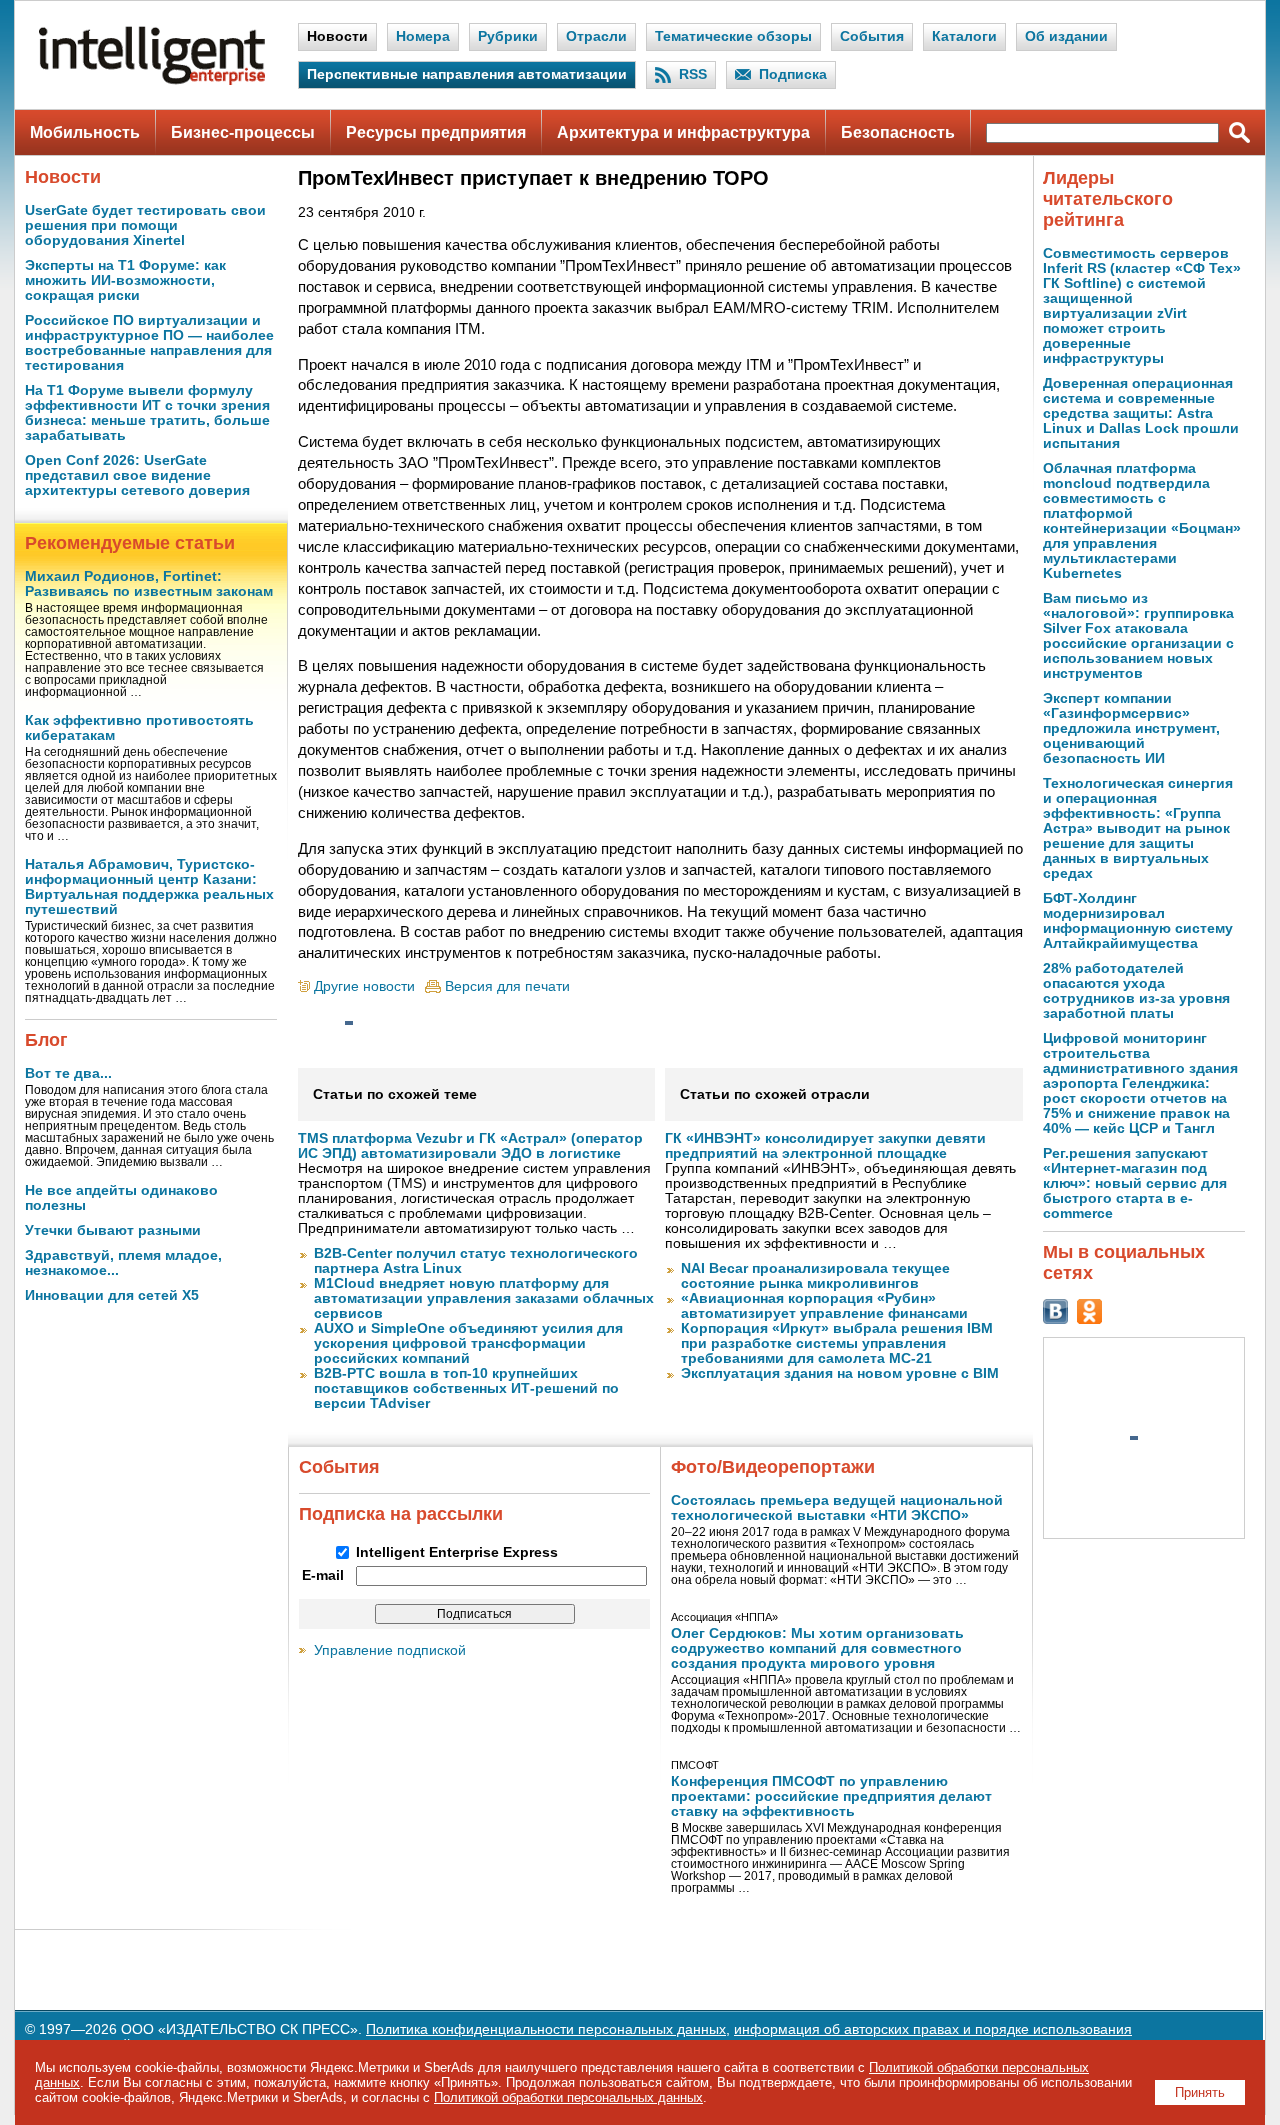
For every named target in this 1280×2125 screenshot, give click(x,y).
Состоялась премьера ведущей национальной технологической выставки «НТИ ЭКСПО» (837, 1508)
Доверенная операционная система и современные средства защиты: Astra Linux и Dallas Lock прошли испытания (1141, 413)
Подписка (793, 74)
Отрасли (596, 36)
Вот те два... (68, 1073)
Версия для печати (507, 986)
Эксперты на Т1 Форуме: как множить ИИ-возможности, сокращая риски (125, 280)
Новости (337, 36)
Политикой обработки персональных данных (568, 2097)
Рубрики (508, 36)
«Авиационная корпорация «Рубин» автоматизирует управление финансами (824, 1306)
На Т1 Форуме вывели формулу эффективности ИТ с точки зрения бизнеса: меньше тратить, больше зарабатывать (147, 413)
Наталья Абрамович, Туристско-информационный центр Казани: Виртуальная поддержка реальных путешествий (149, 887)
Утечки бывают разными (113, 1230)
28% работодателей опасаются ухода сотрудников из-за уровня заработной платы (1136, 991)
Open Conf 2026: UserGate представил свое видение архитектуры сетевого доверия (137, 475)
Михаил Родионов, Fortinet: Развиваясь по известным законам (149, 584)
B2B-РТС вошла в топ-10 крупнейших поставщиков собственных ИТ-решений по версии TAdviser (466, 1388)
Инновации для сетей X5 (112, 1295)
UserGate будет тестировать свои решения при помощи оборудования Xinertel (145, 225)
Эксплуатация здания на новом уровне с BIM (840, 1373)
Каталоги (964, 36)
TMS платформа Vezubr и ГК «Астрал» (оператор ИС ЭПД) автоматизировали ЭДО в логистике (470, 1146)
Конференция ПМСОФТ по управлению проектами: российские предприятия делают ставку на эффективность (831, 1796)
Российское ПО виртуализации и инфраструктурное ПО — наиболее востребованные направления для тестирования (149, 343)
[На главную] (152, 80)
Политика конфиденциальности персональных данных (546, 2029)
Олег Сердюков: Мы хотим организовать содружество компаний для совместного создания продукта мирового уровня (817, 1648)
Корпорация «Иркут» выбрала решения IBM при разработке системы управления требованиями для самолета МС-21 (837, 1343)
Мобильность (85, 132)
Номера (423, 36)
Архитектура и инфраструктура (683, 132)
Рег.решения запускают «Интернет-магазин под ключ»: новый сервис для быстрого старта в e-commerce (1135, 1183)
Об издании (1066, 36)
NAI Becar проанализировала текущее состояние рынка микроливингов (815, 1276)
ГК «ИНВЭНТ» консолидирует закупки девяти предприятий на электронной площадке (825, 1146)
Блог (46, 1040)
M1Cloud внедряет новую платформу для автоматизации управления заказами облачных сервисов (484, 1298)
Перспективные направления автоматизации (467, 74)
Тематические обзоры (733, 36)
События (872, 36)
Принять (1200, 2092)
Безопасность (898, 132)
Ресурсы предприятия (436, 132)
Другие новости (364, 986)
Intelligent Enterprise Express (457, 1552)
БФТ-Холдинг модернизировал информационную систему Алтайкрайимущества (1138, 921)
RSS (693, 74)
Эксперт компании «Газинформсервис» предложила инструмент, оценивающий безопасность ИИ (1131, 728)
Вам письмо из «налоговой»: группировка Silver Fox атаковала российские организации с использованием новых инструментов (1138, 636)
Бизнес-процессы (243, 132)
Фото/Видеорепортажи (773, 1467)
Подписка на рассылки (401, 1514)
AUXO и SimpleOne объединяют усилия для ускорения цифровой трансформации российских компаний (468, 1343)
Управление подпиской (390, 1650)
